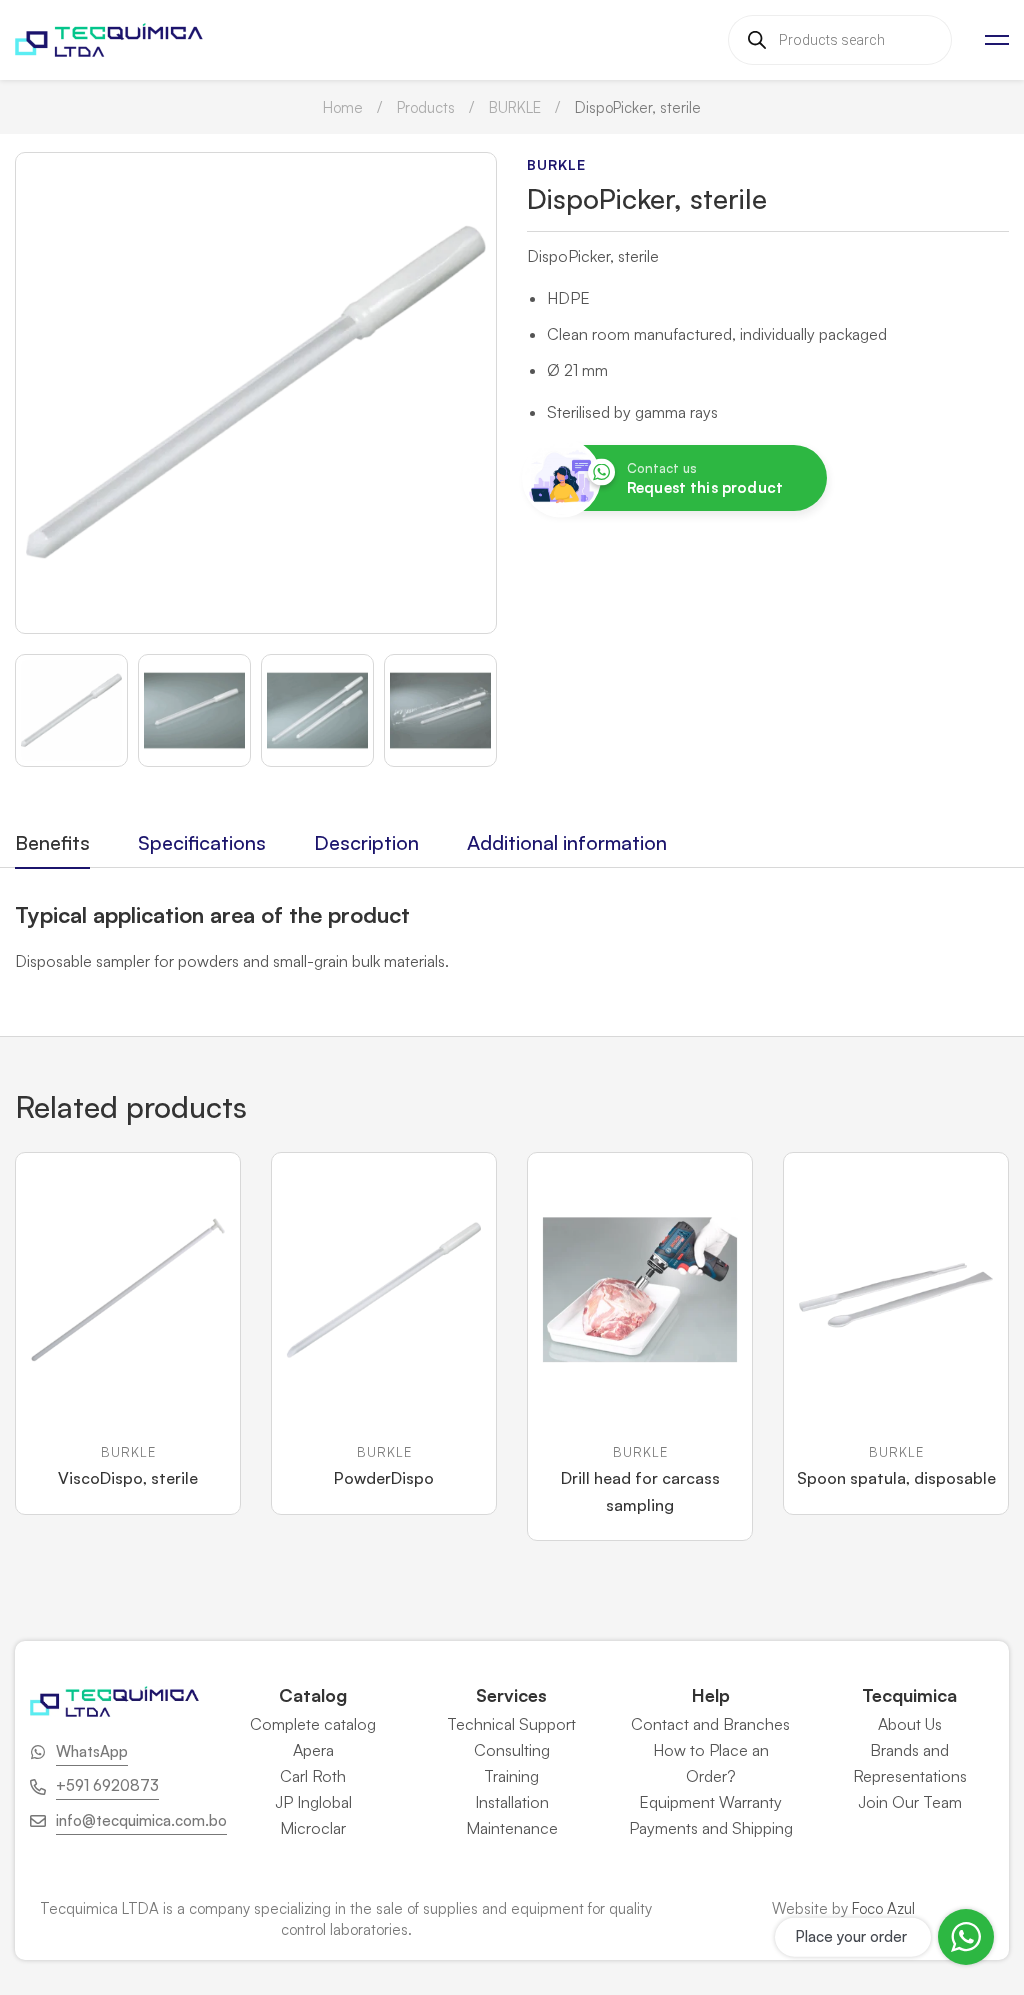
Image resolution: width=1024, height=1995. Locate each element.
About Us (910, 1724)
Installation (512, 1802)
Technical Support (511, 1724)
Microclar (313, 1828)
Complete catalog (313, 1724)
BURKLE (515, 107)
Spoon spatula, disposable (896, 1478)
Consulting (512, 1750)
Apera (313, 1750)
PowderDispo (384, 1478)
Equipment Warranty (710, 1802)
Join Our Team (910, 1802)
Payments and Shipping (711, 1828)
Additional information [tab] (567, 842)
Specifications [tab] (202, 842)
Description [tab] (366, 842)
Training (511, 1776)
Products (426, 107)
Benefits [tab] (52, 842)
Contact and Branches (710, 1724)
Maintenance (512, 1828)
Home (343, 107)
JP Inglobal (313, 1802)
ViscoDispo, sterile (128, 1478)
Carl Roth (313, 1776)
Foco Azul (883, 1908)
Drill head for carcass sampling (640, 1491)
